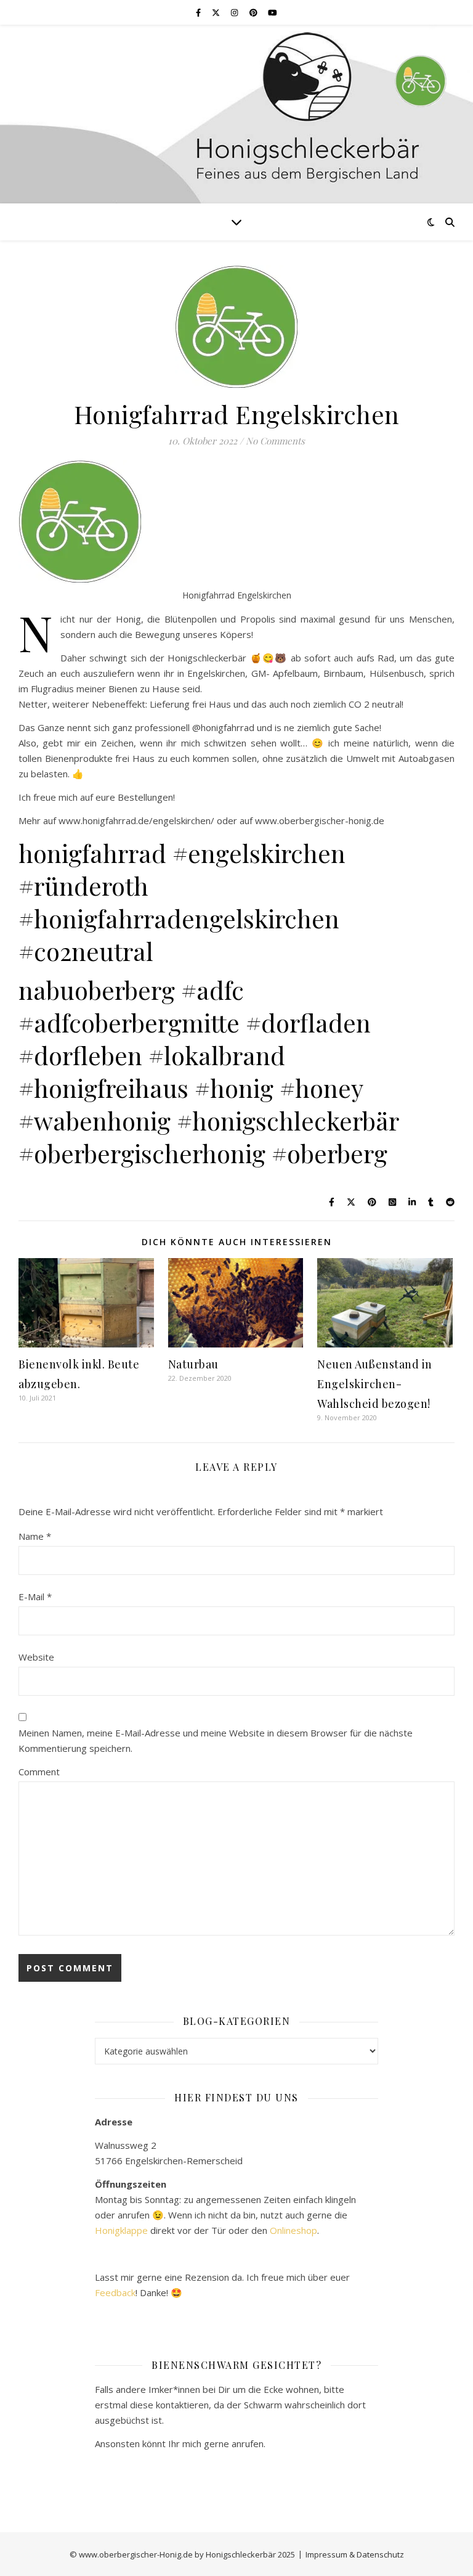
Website (36, 1657)
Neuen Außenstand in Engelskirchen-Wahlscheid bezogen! (375, 1384)
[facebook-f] (199, 12)
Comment (39, 1772)
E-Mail (35, 1597)
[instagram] (235, 12)
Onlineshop (293, 2230)
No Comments (275, 441)
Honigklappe (121, 2230)
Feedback (115, 2292)
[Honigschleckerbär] (236, 114)
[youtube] (273, 12)
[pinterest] (254, 12)
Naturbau (193, 1364)
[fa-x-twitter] (217, 12)
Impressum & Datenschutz (355, 2554)
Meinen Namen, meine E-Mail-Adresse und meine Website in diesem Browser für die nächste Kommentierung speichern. (216, 1740)
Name (35, 1536)
